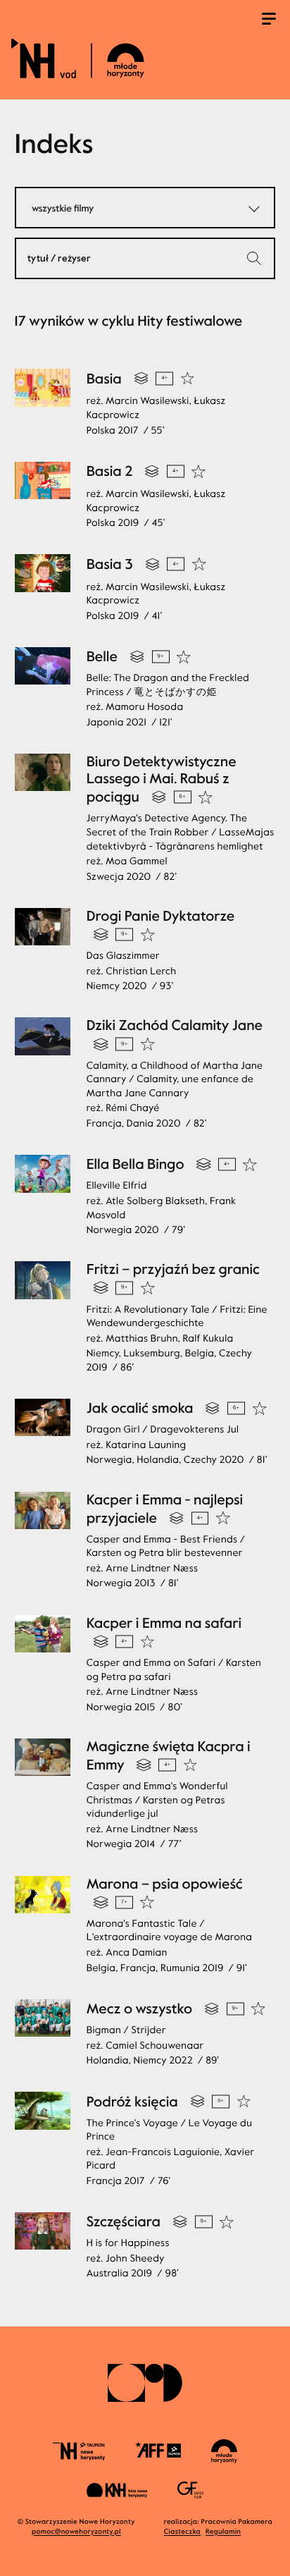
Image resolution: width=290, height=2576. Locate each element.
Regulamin (223, 2532)
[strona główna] (143, 58)
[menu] (269, 20)
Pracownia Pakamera (237, 2522)
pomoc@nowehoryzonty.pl (76, 2532)
